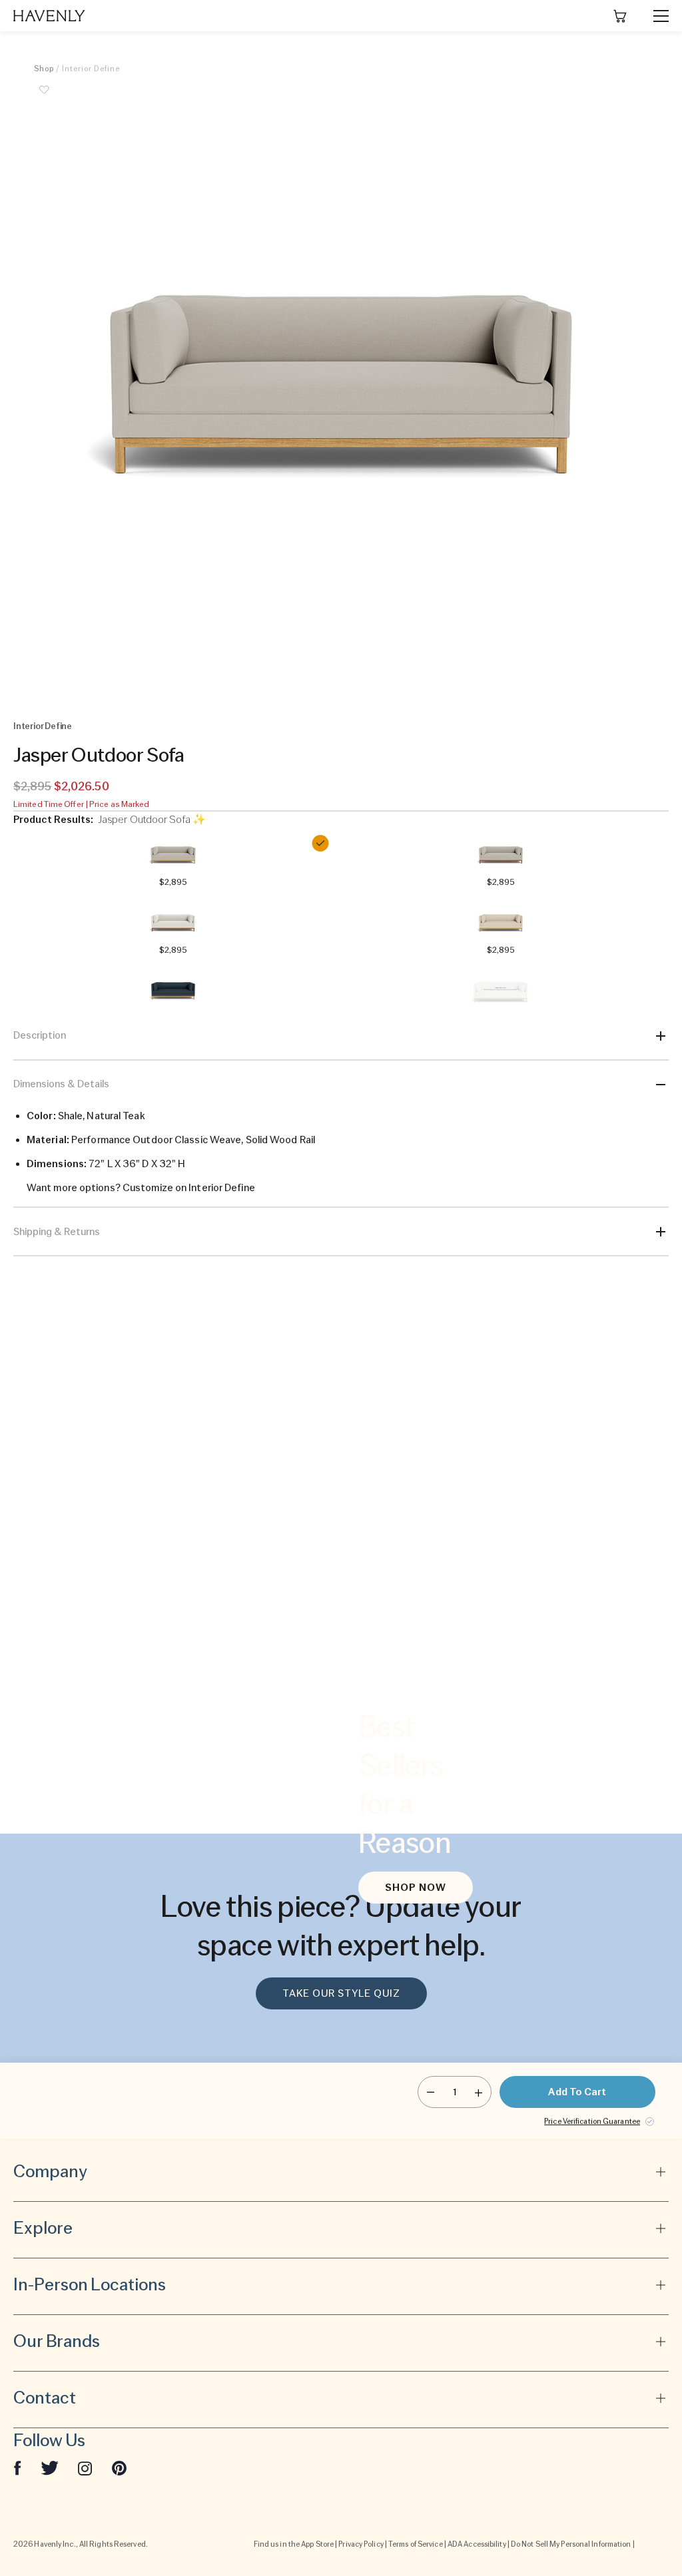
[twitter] (50, 2467)
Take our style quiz (341, 1993)
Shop (44, 69)
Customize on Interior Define (189, 1188)
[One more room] (479, 2092)
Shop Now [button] (416, 1888)
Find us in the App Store (294, 2544)
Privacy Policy (361, 2544)
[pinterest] (119, 2467)
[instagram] (85, 2467)
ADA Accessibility (477, 2544)
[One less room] (431, 2092)
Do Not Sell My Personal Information (571, 2544)
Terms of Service (416, 2544)
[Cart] (620, 16)
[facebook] (17, 2467)
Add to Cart (577, 2092)
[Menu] (655, 16)
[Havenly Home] (49, 16)
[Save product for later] (44, 97)
